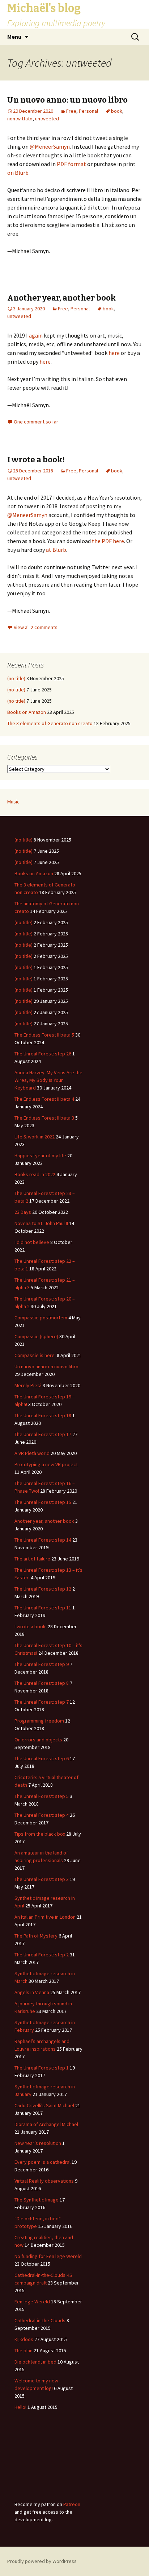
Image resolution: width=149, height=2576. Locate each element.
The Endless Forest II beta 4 (44, 1099)
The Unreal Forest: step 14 (43, 1540)
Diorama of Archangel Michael (46, 2124)
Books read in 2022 (35, 1174)
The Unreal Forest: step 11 (43, 1608)
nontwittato (20, 119)
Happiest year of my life (40, 1155)
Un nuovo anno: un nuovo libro (67, 100)
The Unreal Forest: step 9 (42, 1664)
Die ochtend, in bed (35, 2362)
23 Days (23, 1212)
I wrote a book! (36, 460)
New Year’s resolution (38, 2143)
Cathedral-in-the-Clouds (40, 2320)
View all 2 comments (36, 627)
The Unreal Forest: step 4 (42, 1815)
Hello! (20, 2407)
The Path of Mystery (36, 1936)
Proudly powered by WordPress (42, 2561)
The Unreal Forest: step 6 (42, 1758)
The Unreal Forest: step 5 (42, 1796)
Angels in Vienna (32, 1992)
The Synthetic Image (37, 2200)
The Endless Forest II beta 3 (44, 1118)
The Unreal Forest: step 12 (43, 1589)
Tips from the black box (40, 1834)
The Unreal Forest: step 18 (43, 1415)
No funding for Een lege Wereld (48, 2256)
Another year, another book (61, 298)
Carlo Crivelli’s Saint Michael (44, 2105)
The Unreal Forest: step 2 (42, 1955)
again (36, 335)
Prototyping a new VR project (46, 1464)
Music (13, 802)
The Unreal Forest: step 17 (43, 1434)
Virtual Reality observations (44, 2181)
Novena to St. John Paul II (41, 1223)
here (114, 353)
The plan (24, 2350)
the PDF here (108, 541)
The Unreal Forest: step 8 (42, 1683)
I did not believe (32, 1242)
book (117, 111)
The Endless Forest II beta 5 (44, 1035)
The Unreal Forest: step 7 (42, 1702)
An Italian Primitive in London (45, 1917)
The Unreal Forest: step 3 (42, 1879)
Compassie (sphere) (36, 1336)
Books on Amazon (27, 712)
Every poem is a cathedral (42, 2162)
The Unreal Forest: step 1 (42, 2068)
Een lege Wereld (32, 2302)
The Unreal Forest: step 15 (43, 1502)
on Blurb (18, 173)
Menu (14, 37)
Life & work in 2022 (35, 1137)
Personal (88, 111)
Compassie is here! (35, 1355)
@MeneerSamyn (50, 146)
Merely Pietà (28, 1385)
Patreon (72, 2504)
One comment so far (36, 422)
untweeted (47, 119)
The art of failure (32, 1559)
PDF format (71, 164)
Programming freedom (39, 1721)
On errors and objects (38, 1740)
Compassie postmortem (41, 1318)
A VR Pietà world (32, 1453)
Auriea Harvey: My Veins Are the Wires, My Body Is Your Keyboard (48, 1080)
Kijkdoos (24, 2339)
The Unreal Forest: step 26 (43, 1054)
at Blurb (56, 550)
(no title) (16, 678)
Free (71, 111)
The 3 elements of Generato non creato (50, 723)
